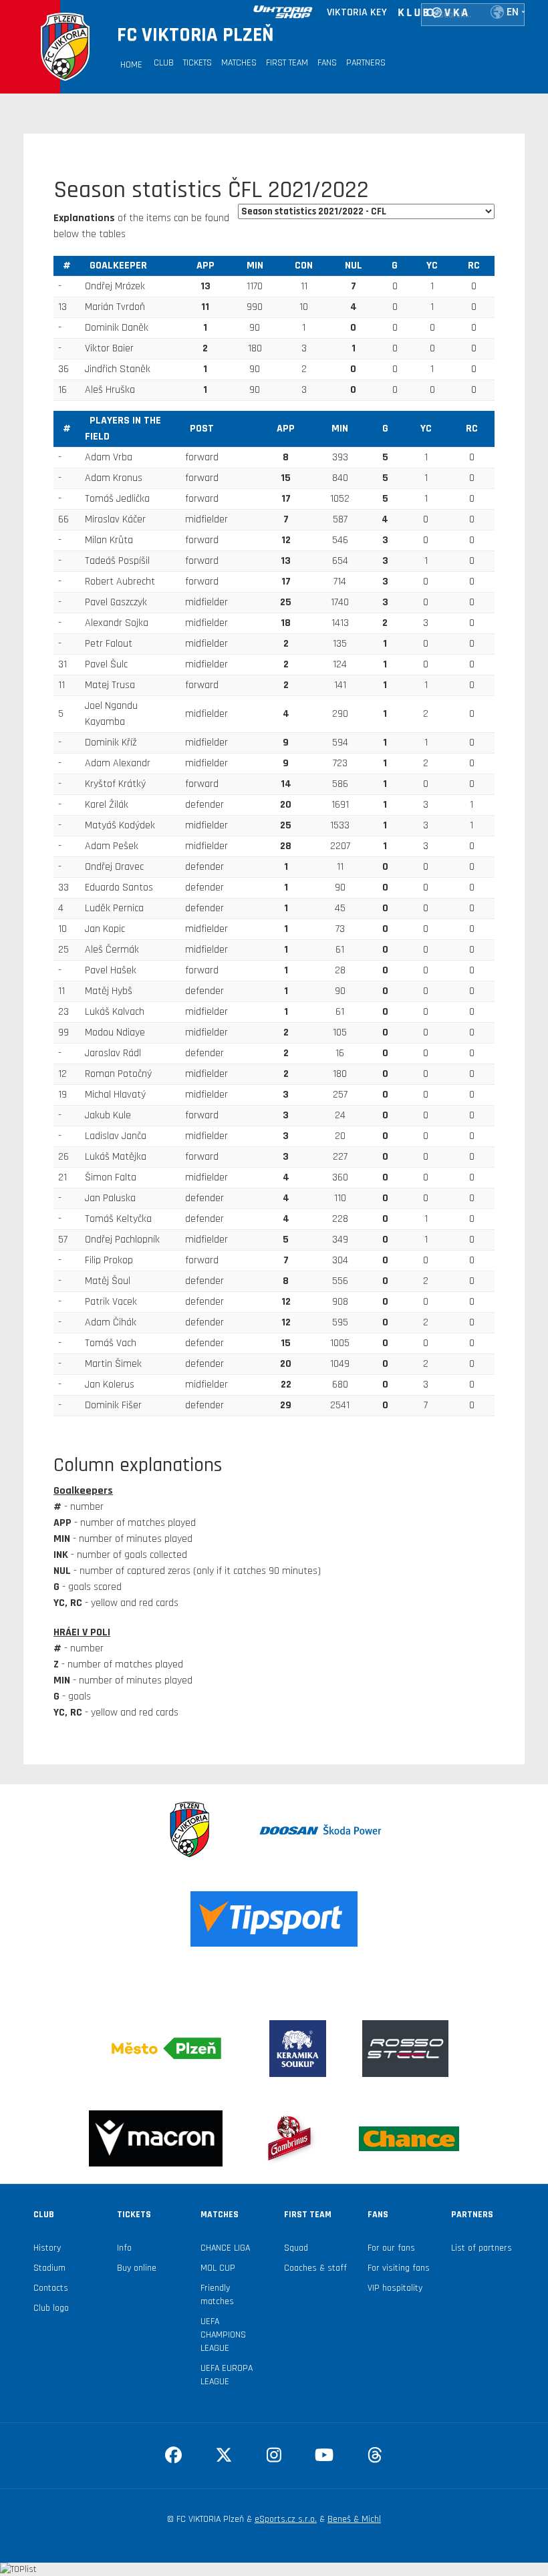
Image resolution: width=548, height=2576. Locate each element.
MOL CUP (218, 2268)
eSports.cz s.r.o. (286, 2519)
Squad (296, 2248)
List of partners (482, 2248)
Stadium (49, 2268)
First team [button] (287, 63)
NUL (354, 266)
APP (205, 266)
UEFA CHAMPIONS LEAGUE (223, 2335)
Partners (366, 63)
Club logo (51, 2308)
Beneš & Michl (354, 2519)
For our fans (391, 2248)
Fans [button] (327, 63)
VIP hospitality (395, 2288)
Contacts (51, 2288)
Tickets (197, 63)
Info (124, 2248)
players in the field (123, 429)
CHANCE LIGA (225, 2248)
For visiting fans (399, 2268)
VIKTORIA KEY (357, 12)
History (47, 2248)
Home (131, 65)
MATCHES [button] (239, 63)
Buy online (137, 2268)
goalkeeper (118, 266)
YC (432, 266)
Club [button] (164, 63)
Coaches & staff (315, 2268)
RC (474, 266)
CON (304, 266)
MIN (255, 266)
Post (202, 429)
